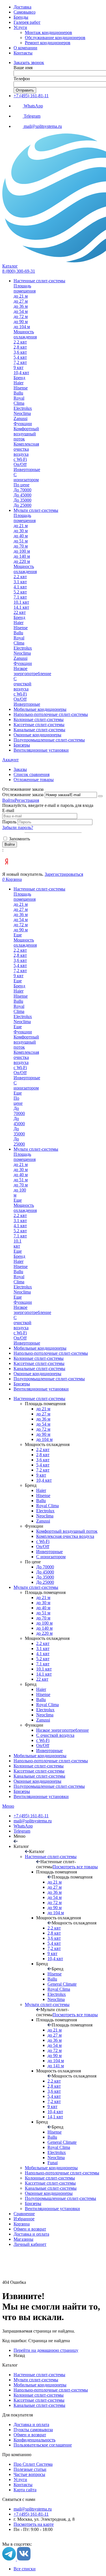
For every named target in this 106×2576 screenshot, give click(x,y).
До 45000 (45, 1572)
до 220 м (44, 1633)
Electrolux (45, 1511)
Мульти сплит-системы (36, 1587)
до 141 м (56, 2066)
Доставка (22, 7)
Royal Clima (47, 1506)
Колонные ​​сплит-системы (39, 1766)
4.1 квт (43, 1654)
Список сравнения (32, 774)
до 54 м (43, 1424)
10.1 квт (44, 1669)
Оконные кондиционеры (37, 1781)
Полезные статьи (30, 2469)
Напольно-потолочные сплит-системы (51, 2390)
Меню (8, 1806)
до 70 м (43, 1618)
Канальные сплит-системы (39, 1776)
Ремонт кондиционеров (48, 43)
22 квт (42, 1679)
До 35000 (45, 1577)
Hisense (43, 1495)
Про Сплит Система (33, 2464)
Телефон (22, 79)
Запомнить (19, 839)
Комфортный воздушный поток (67, 1531)
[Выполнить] (100, 796)
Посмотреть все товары (75, 1867)
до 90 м (43, 1434)
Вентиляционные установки (41, 1796)
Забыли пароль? (18, 827)
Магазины (23, 2239)
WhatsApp (23, 1826)
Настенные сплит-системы (39, 1399)
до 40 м (43, 1608)
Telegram (22, 1831)
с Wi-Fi (43, 1541)
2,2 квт (43, 1450)
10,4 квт (44, 1480)
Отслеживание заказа (23, 795)
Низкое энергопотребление (62, 1730)
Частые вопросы (29, 2474)
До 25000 (45, 1582)
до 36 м (43, 1419)
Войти (8, 800)
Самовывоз (24, 12)
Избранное (24, 2219)
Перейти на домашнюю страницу (46, 2350)
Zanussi (43, 1521)
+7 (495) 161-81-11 (31, 96)
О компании (25, 48)
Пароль (10, 822)
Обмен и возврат (30, 2229)
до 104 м (44, 1439)
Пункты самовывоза (33, 2430)
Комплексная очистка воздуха (65, 1536)
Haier (41, 1490)
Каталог (10, 266)
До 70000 (45, 1567)
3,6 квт (43, 1460)
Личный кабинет (30, 2244)
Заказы (20, 769)
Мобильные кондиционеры (40, 1756)
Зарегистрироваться (64, 874)
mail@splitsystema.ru (33, 1821)
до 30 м (43, 1603)
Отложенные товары (34, 780)
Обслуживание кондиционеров (55, 38)
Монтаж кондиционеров (48, 32)
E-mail (8, 810)
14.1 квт (44, 1674)
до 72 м (43, 1429)
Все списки (25, 2569)
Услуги (20, 27)
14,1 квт (55, 2117)
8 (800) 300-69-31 (19, 271)
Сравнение (24, 2214)
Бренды (21, 17)
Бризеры (22, 1791)
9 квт (41, 1475)
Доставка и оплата (31, 2234)
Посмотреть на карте (34, 2524)
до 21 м (43, 1409)
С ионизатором (51, 1557)
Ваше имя (23, 68)
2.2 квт (43, 1643)
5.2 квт (43, 1659)
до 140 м (44, 1628)
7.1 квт (43, 1664)
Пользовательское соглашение (43, 2445)
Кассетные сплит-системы (39, 1771)
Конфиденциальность (34, 2440)
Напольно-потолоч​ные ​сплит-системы (51, 1761)
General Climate (62, 1984)
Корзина (22, 2224)
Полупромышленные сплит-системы (49, 1786)
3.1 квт (43, 1649)
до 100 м (44, 1623)
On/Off (43, 1546)
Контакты (23, 53)
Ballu (41, 1501)
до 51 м (43, 1613)
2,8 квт (43, 1455)
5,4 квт (43, 1465)
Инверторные (49, 1552)
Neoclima (45, 1516)
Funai (53, 2163)
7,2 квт (43, 1470)
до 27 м (43, 1414)
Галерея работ (27, 22)
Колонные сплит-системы (39, 2395)
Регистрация (27, 800)
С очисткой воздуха (55, 1735)
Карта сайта (25, 2490)
